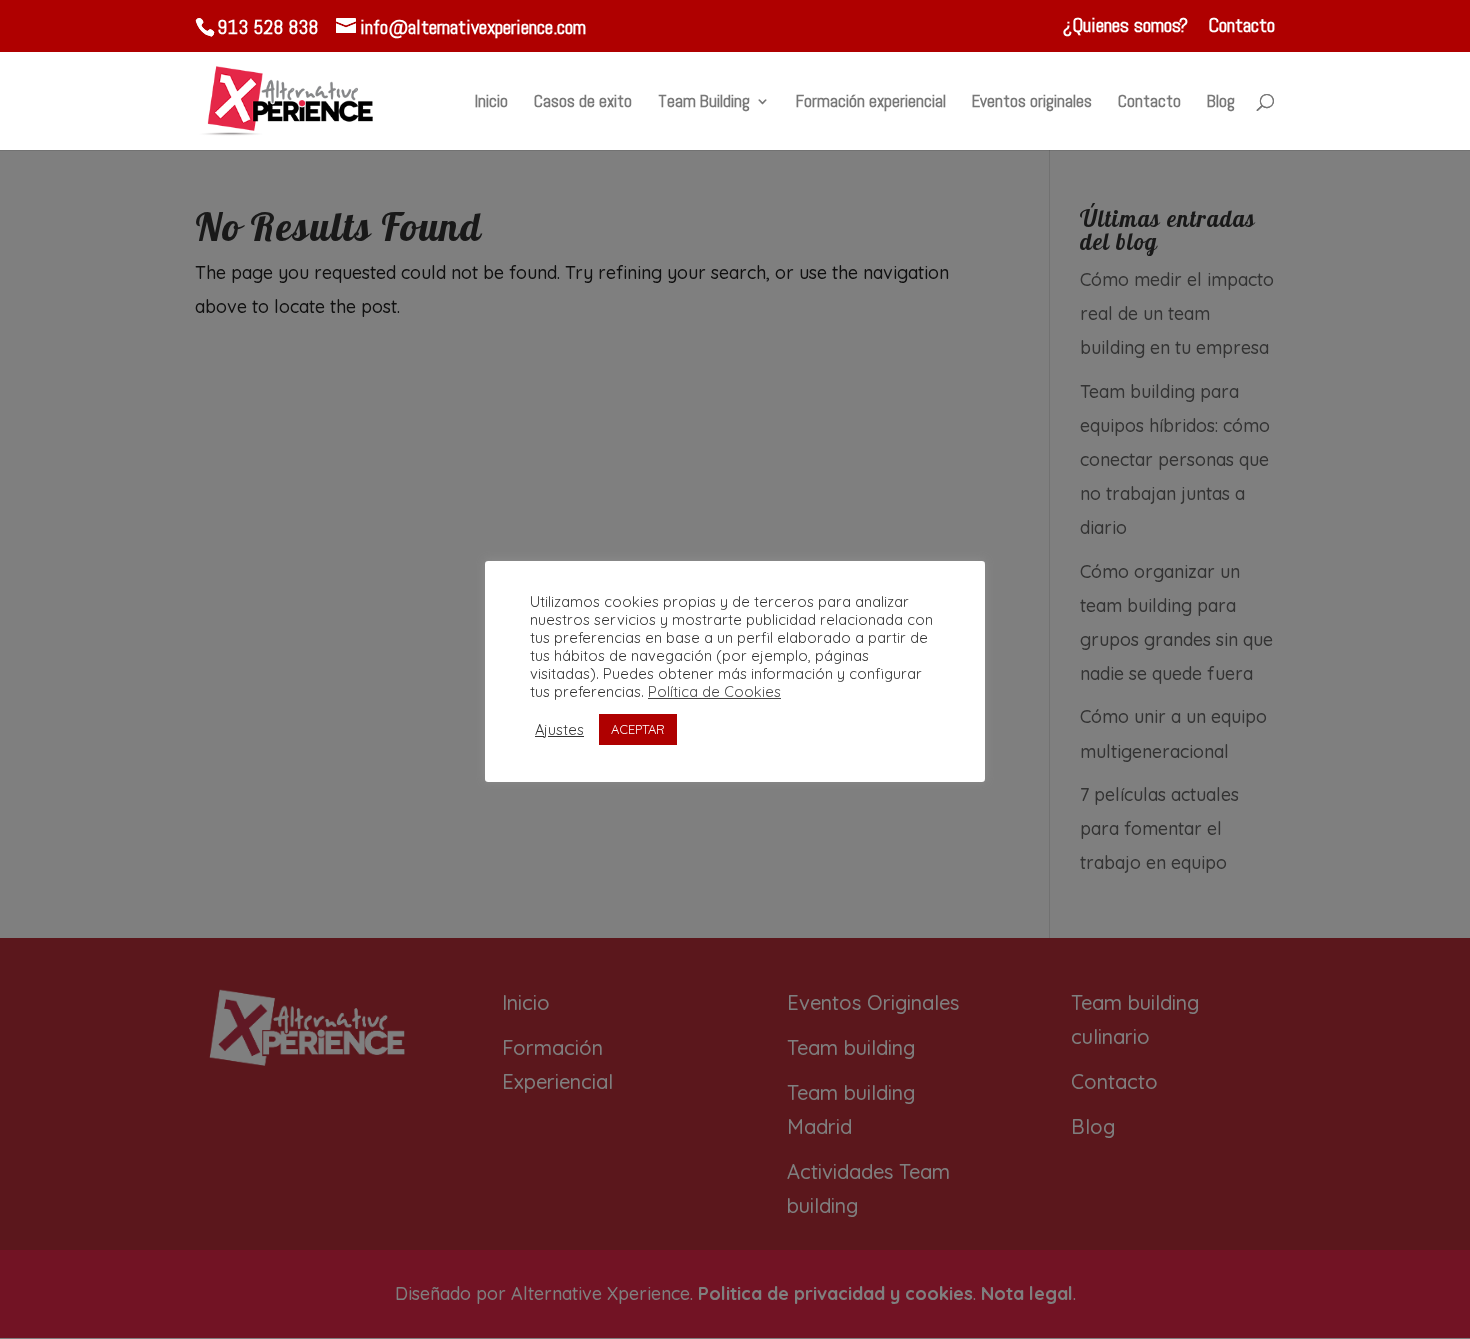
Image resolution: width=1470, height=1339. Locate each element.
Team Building (704, 103)
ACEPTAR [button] (638, 729)
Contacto (1241, 26)
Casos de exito (583, 103)
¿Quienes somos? (1125, 26)
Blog (1221, 103)
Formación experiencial (871, 103)
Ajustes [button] (559, 730)
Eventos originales (1032, 103)
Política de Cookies (714, 692)
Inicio (491, 103)
